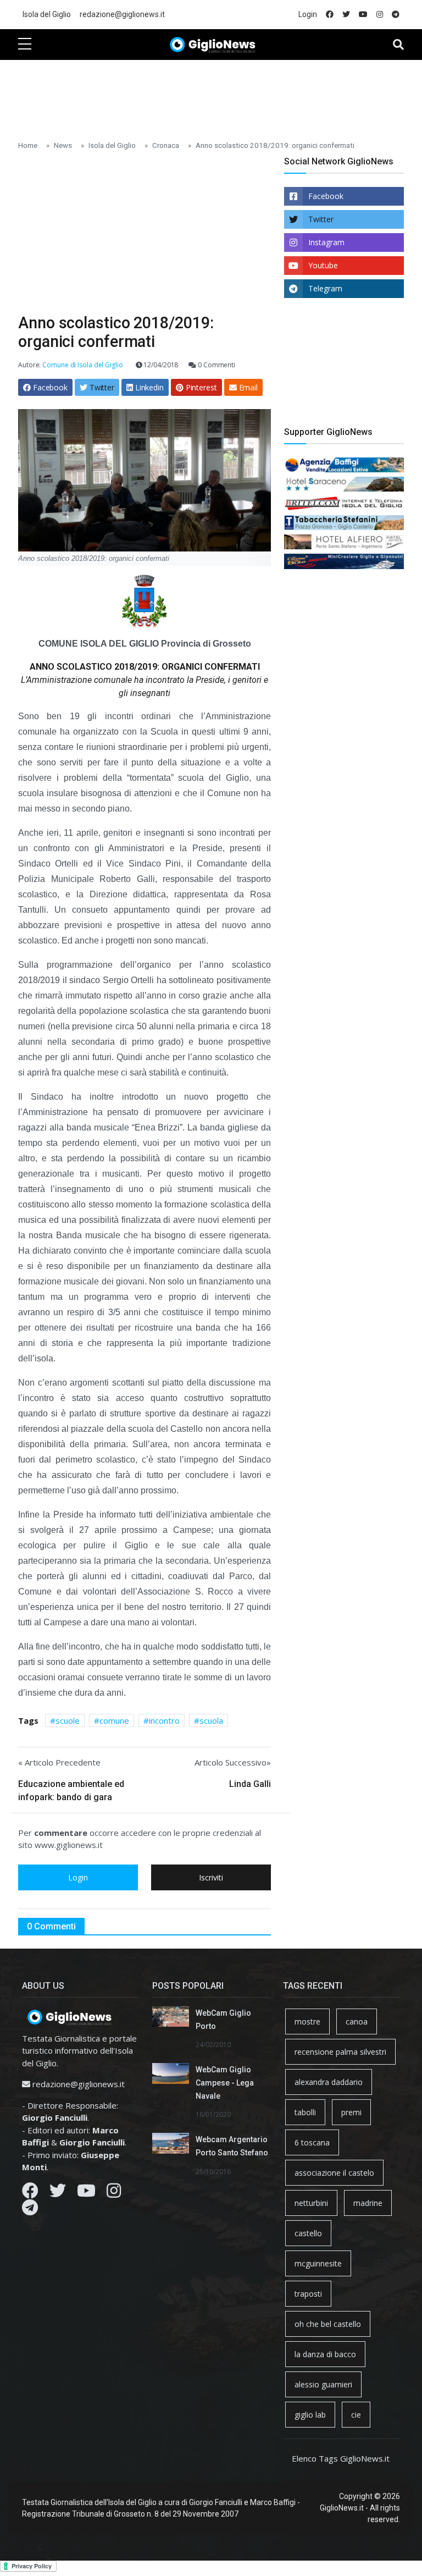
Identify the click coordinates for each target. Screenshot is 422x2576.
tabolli (305, 2112)
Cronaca (166, 145)
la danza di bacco (325, 2354)
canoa (357, 2021)
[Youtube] (86, 2193)
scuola (211, 1720)
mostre (307, 2021)
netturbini (311, 2203)
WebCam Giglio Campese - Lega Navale (225, 2083)
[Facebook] (30, 2193)
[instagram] (380, 15)
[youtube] (363, 15)
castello (308, 2233)
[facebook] (330, 15)
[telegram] (396, 15)
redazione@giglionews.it (122, 14)
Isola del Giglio (47, 14)
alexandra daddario (329, 2082)
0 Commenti (216, 365)
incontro (164, 1720)
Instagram (326, 242)
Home (28, 145)
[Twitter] (58, 2193)
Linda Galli (250, 1784)
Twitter (321, 219)
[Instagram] (114, 2193)
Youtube (323, 265)
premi (351, 2112)
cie (356, 2415)
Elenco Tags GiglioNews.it (341, 2458)
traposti (308, 2294)
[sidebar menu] (25, 45)
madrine (368, 2203)
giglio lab (310, 2415)
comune (114, 1720)
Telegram (325, 288)
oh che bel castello (328, 2324)
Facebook (326, 196)
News (63, 145)
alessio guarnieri (323, 2384)
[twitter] (346, 15)
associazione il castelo (334, 2173)
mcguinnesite (318, 2263)
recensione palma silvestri (340, 2052)
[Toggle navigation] (398, 45)
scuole (68, 1720)
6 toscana (312, 2142)
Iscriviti (211, 1877)
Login (308, 14)
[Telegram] (30, 2210)
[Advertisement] (218, 94)
